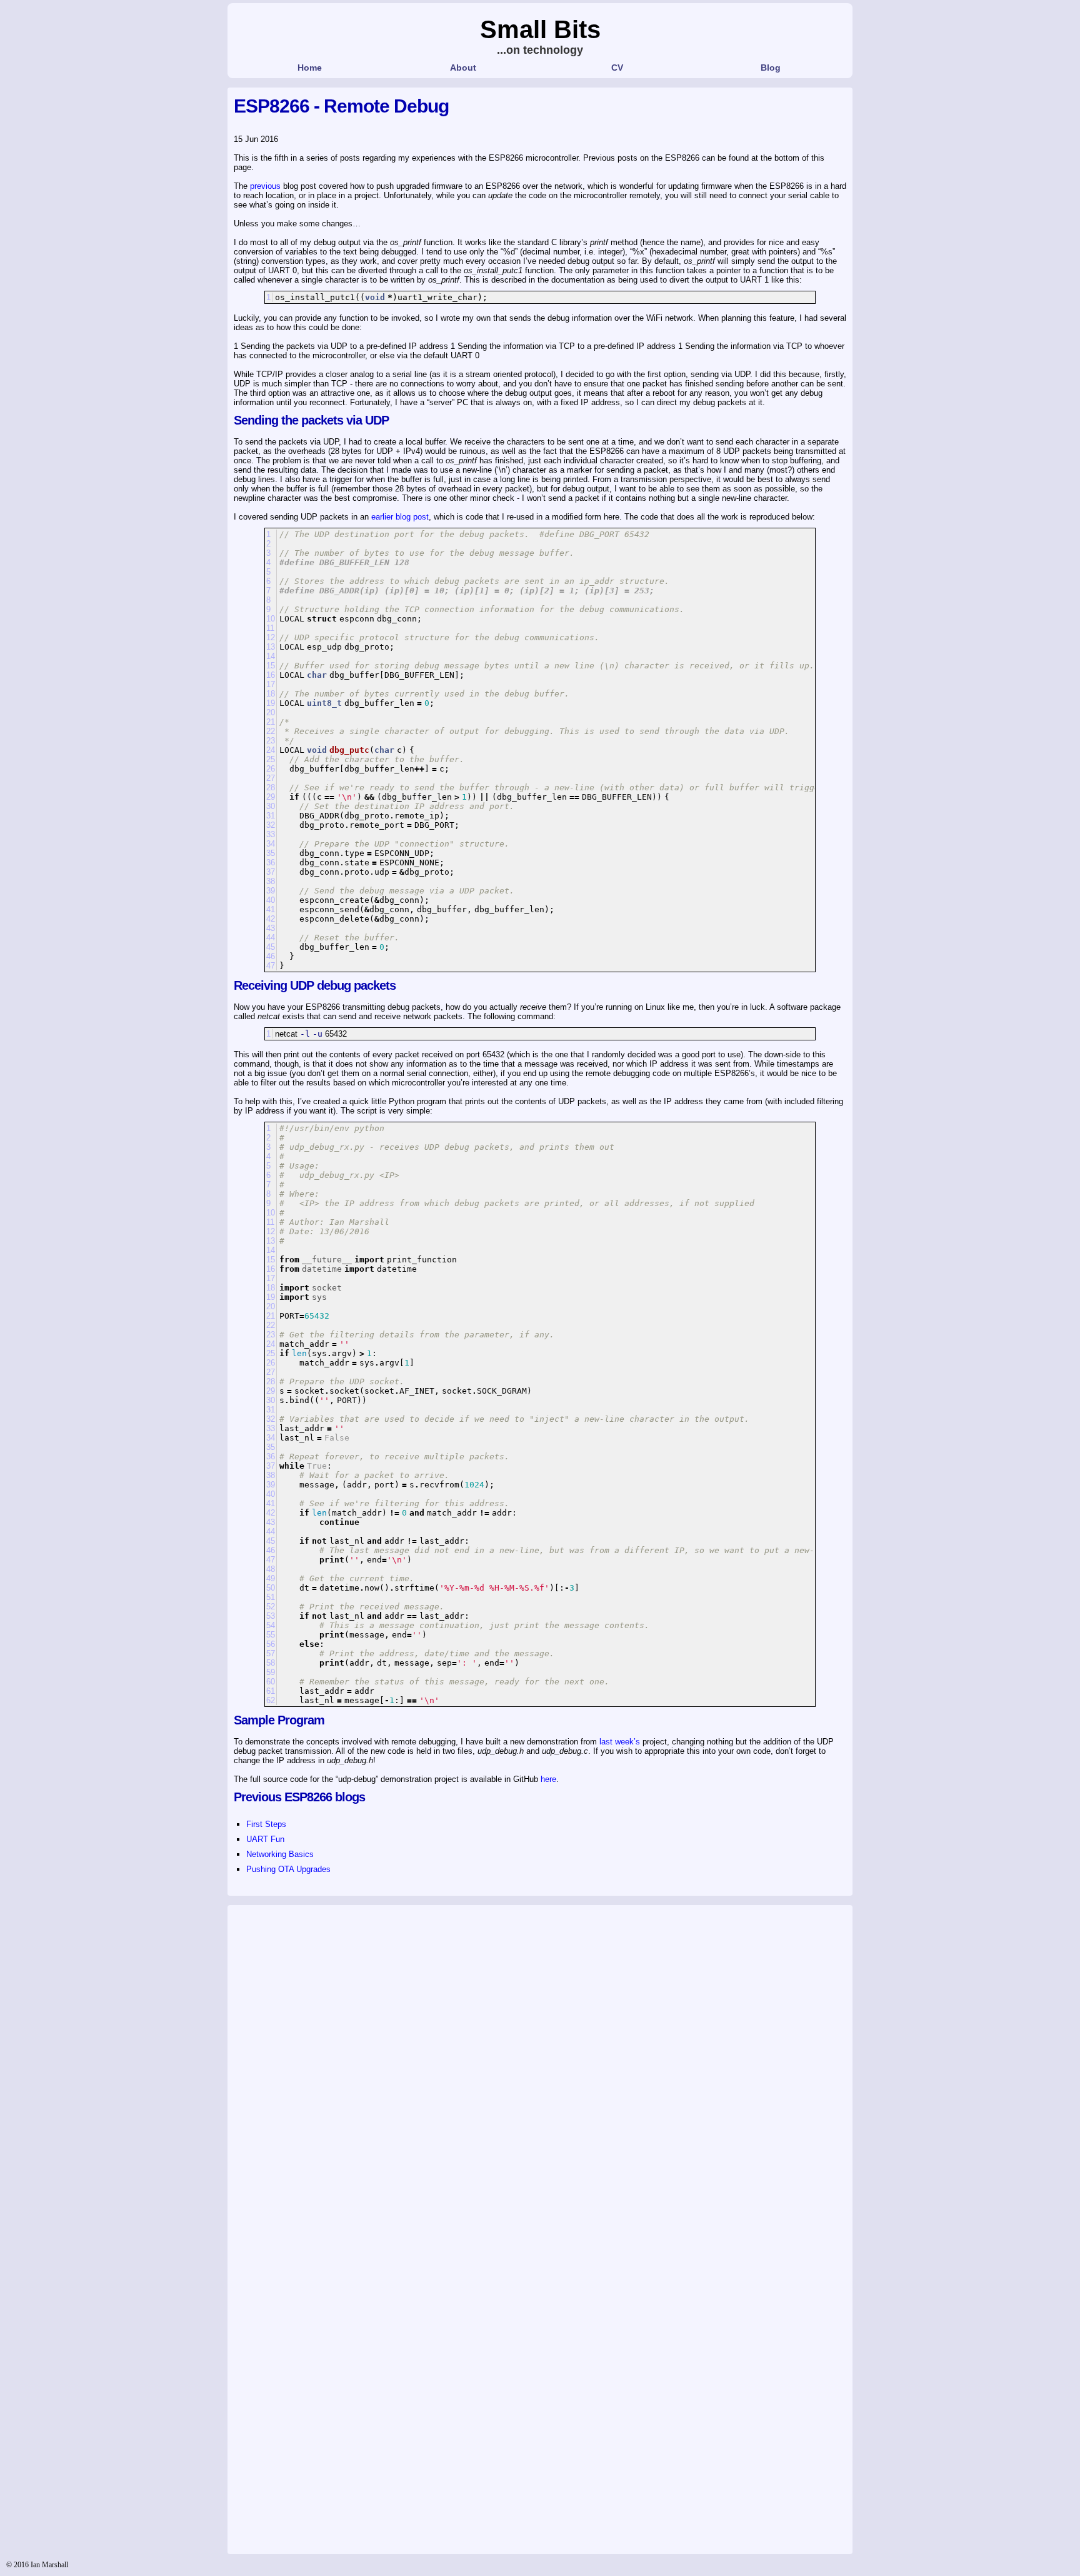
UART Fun (265, 1839)
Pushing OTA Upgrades (288, 1869)
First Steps (266, 1824)
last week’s (620, 1742)
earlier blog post (400, 517)
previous (265, 186)
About (463, 68)
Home (310, 68)
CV (617, 68)
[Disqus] (540, 2068)
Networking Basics (280, 1854)
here (548, 1779)
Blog (771, 68)
